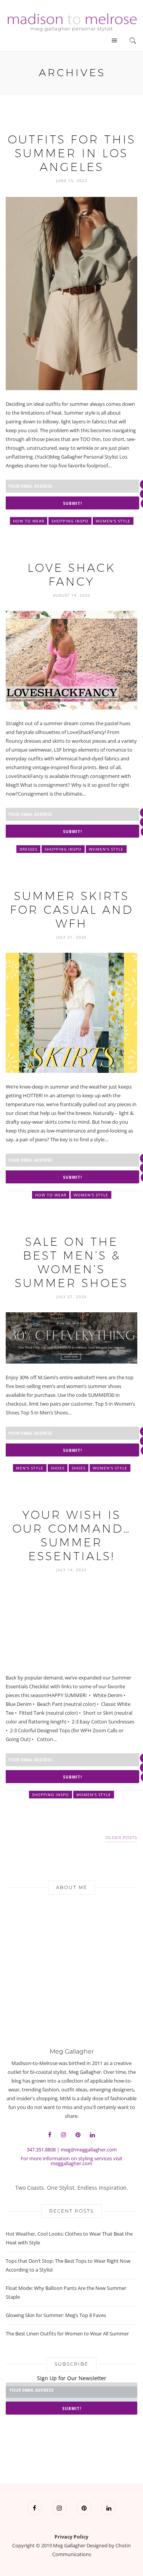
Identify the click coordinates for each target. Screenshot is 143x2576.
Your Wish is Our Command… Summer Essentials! (71, 1535)
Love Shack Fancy (71, 575)
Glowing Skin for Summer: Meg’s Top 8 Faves (56, 2315)
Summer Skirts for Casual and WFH (71, 910)
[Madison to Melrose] (71, 21)
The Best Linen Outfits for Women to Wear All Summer (67, 2334)
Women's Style (113, 521)
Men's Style (30, 1468)
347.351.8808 (41, 2150)
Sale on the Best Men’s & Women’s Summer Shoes (71, 1262)
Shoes (58, 1468)
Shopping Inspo (70, 521)
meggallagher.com (71, 2163)
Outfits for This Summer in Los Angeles (72, 153)
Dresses (28, 849)
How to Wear (29, 521)
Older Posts (121, 1838)
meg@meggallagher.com (89, 2150)
